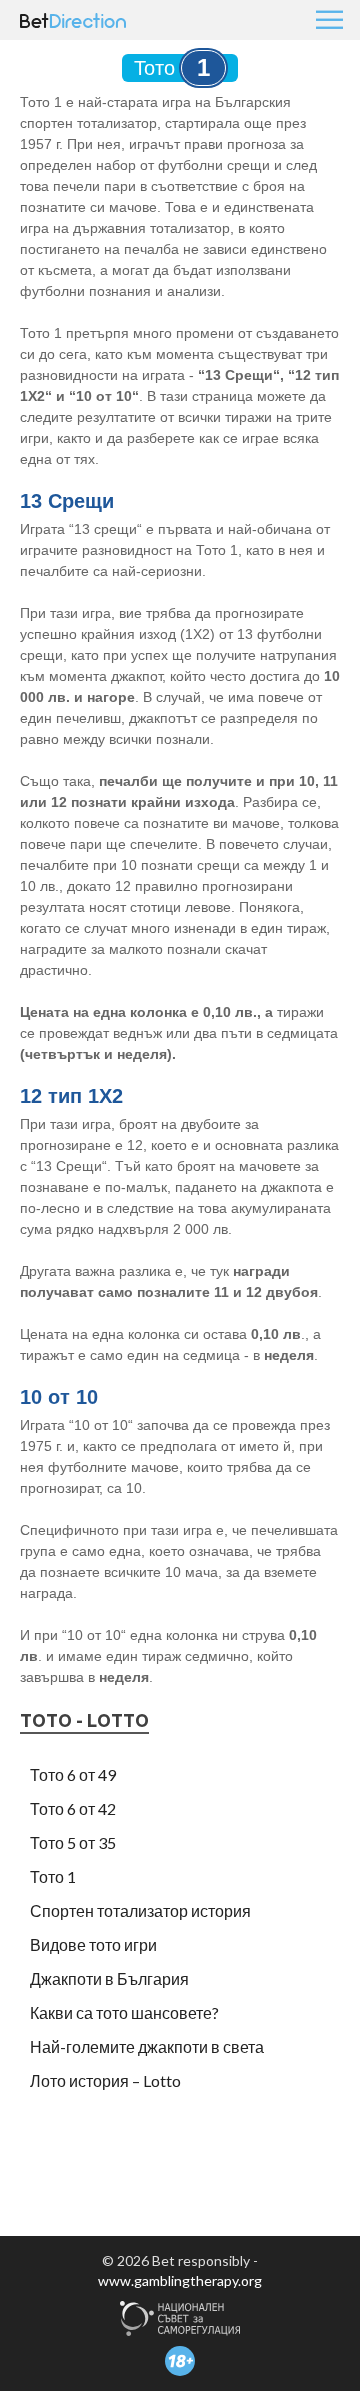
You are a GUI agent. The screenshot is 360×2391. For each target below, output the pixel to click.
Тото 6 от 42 (73, 1808)
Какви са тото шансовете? (124, 2012)
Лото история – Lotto (105, 2080)
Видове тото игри (93, 1944)
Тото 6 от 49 (73, 1774)
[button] (328, 20)
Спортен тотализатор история (140, 1910)
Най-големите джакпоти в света (147, 2046)
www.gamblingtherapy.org (180, 2280)
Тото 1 (53, 1876)
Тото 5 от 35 (73, 1842)
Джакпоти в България (109, 1978)
